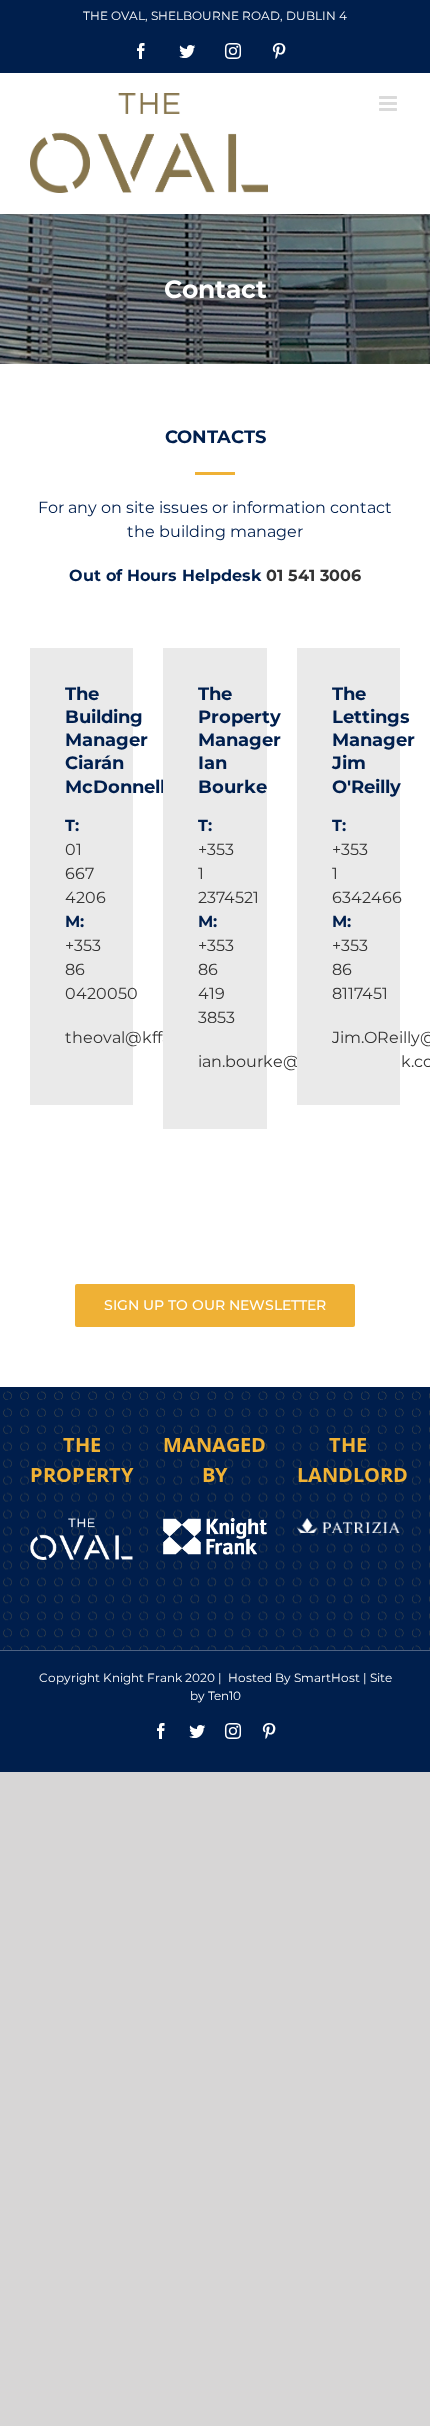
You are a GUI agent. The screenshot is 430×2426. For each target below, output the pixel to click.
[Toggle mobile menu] (389, 103)
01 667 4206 (85, 873)
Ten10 (224, 1695)
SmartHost (327, 1677)
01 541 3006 (313, 575)
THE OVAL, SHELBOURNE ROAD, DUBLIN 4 (215, 15)
